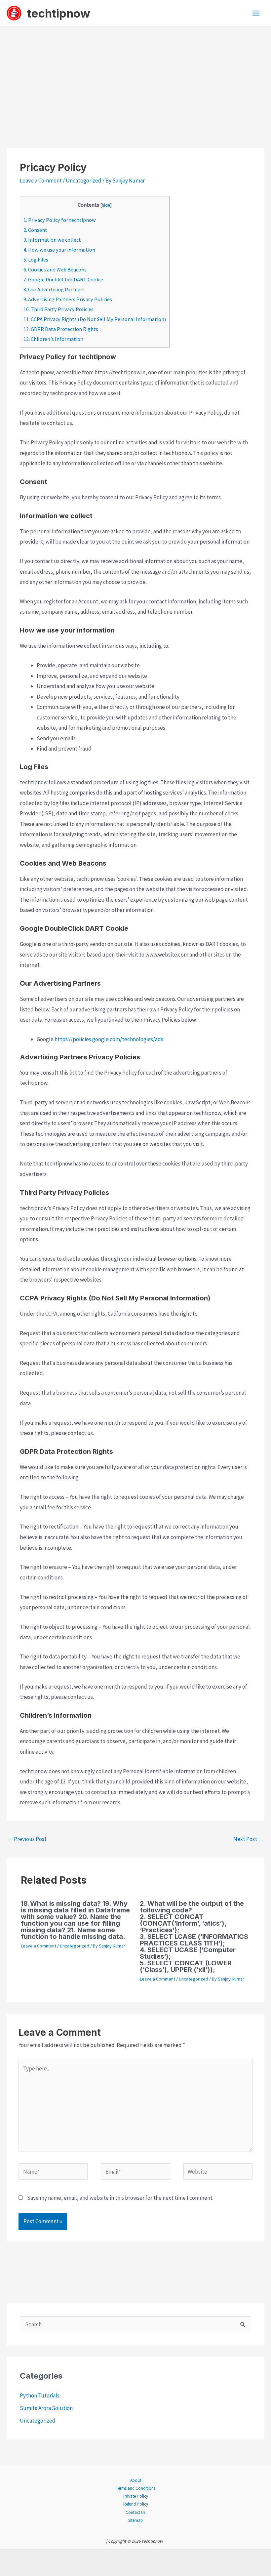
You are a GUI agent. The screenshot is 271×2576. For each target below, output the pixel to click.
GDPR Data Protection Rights (61, 329)
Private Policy (136, 2496)
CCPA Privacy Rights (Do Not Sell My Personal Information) (95, 319)
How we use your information (59, 250)
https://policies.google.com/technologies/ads (109, 1039)
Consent (35, 230)
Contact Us (135, 2512)
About (136, 2480)
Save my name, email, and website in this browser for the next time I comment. (120, 2198)
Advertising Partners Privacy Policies (68, 299)
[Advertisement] (135, 76)
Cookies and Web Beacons (55, 269)
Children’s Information (53, 339)
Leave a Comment (41, 181)
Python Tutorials (40, 2395)
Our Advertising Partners (54, 289)
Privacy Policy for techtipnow (60, 220)
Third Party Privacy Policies (58, 309)
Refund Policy (136, 2504)
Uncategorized (84, 181)
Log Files (36, 260)
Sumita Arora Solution (46, 2408)
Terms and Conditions (136, 2488)
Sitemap (135, 2520)
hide (106, 205)
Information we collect (52, 240)
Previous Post (27, 1839)
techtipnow (59, 13)
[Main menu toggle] (256, 13)
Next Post (249, 1839)
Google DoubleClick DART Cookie (63, 279)
